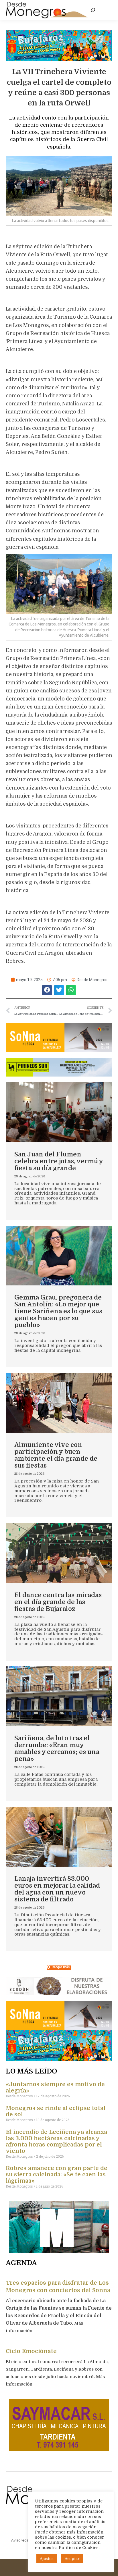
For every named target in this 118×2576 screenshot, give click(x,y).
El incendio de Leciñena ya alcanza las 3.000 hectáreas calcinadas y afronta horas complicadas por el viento (56, 2141)
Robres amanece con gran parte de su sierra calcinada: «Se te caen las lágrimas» (57, 2174)
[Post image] (59, 1112)
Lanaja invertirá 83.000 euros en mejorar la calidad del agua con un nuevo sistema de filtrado (57, 1889)
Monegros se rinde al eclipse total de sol (56, 2111)
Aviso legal (20, 2540)
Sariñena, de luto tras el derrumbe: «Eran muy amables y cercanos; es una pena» (57, 1748)
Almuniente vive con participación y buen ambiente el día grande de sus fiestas (56, 1455)
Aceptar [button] (72, 2559)
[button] (47, 990)
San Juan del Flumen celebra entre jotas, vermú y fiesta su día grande (59, 1161)
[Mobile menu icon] (107, 10)
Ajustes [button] (47, 2559)
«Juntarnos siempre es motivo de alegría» (55, 2087)
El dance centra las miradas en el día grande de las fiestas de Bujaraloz (58, 1602)
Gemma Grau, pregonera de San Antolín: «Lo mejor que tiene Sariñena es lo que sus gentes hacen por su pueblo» (58, 1311)
